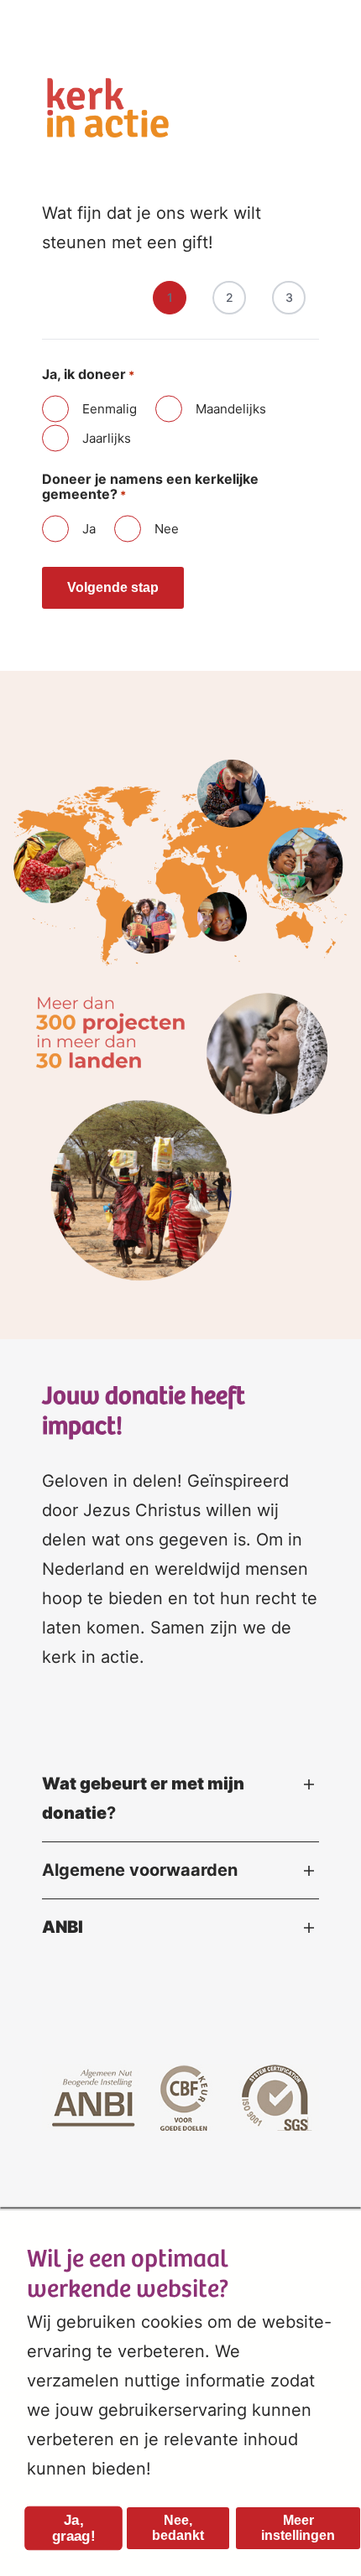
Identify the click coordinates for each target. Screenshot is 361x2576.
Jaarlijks (107, 438)
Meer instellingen (298, 2528)
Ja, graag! (73, 2528)
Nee (167, 529)
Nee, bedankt (178, 2528)
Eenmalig (110, 409)
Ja (89, 529)
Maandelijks (231, 409)
